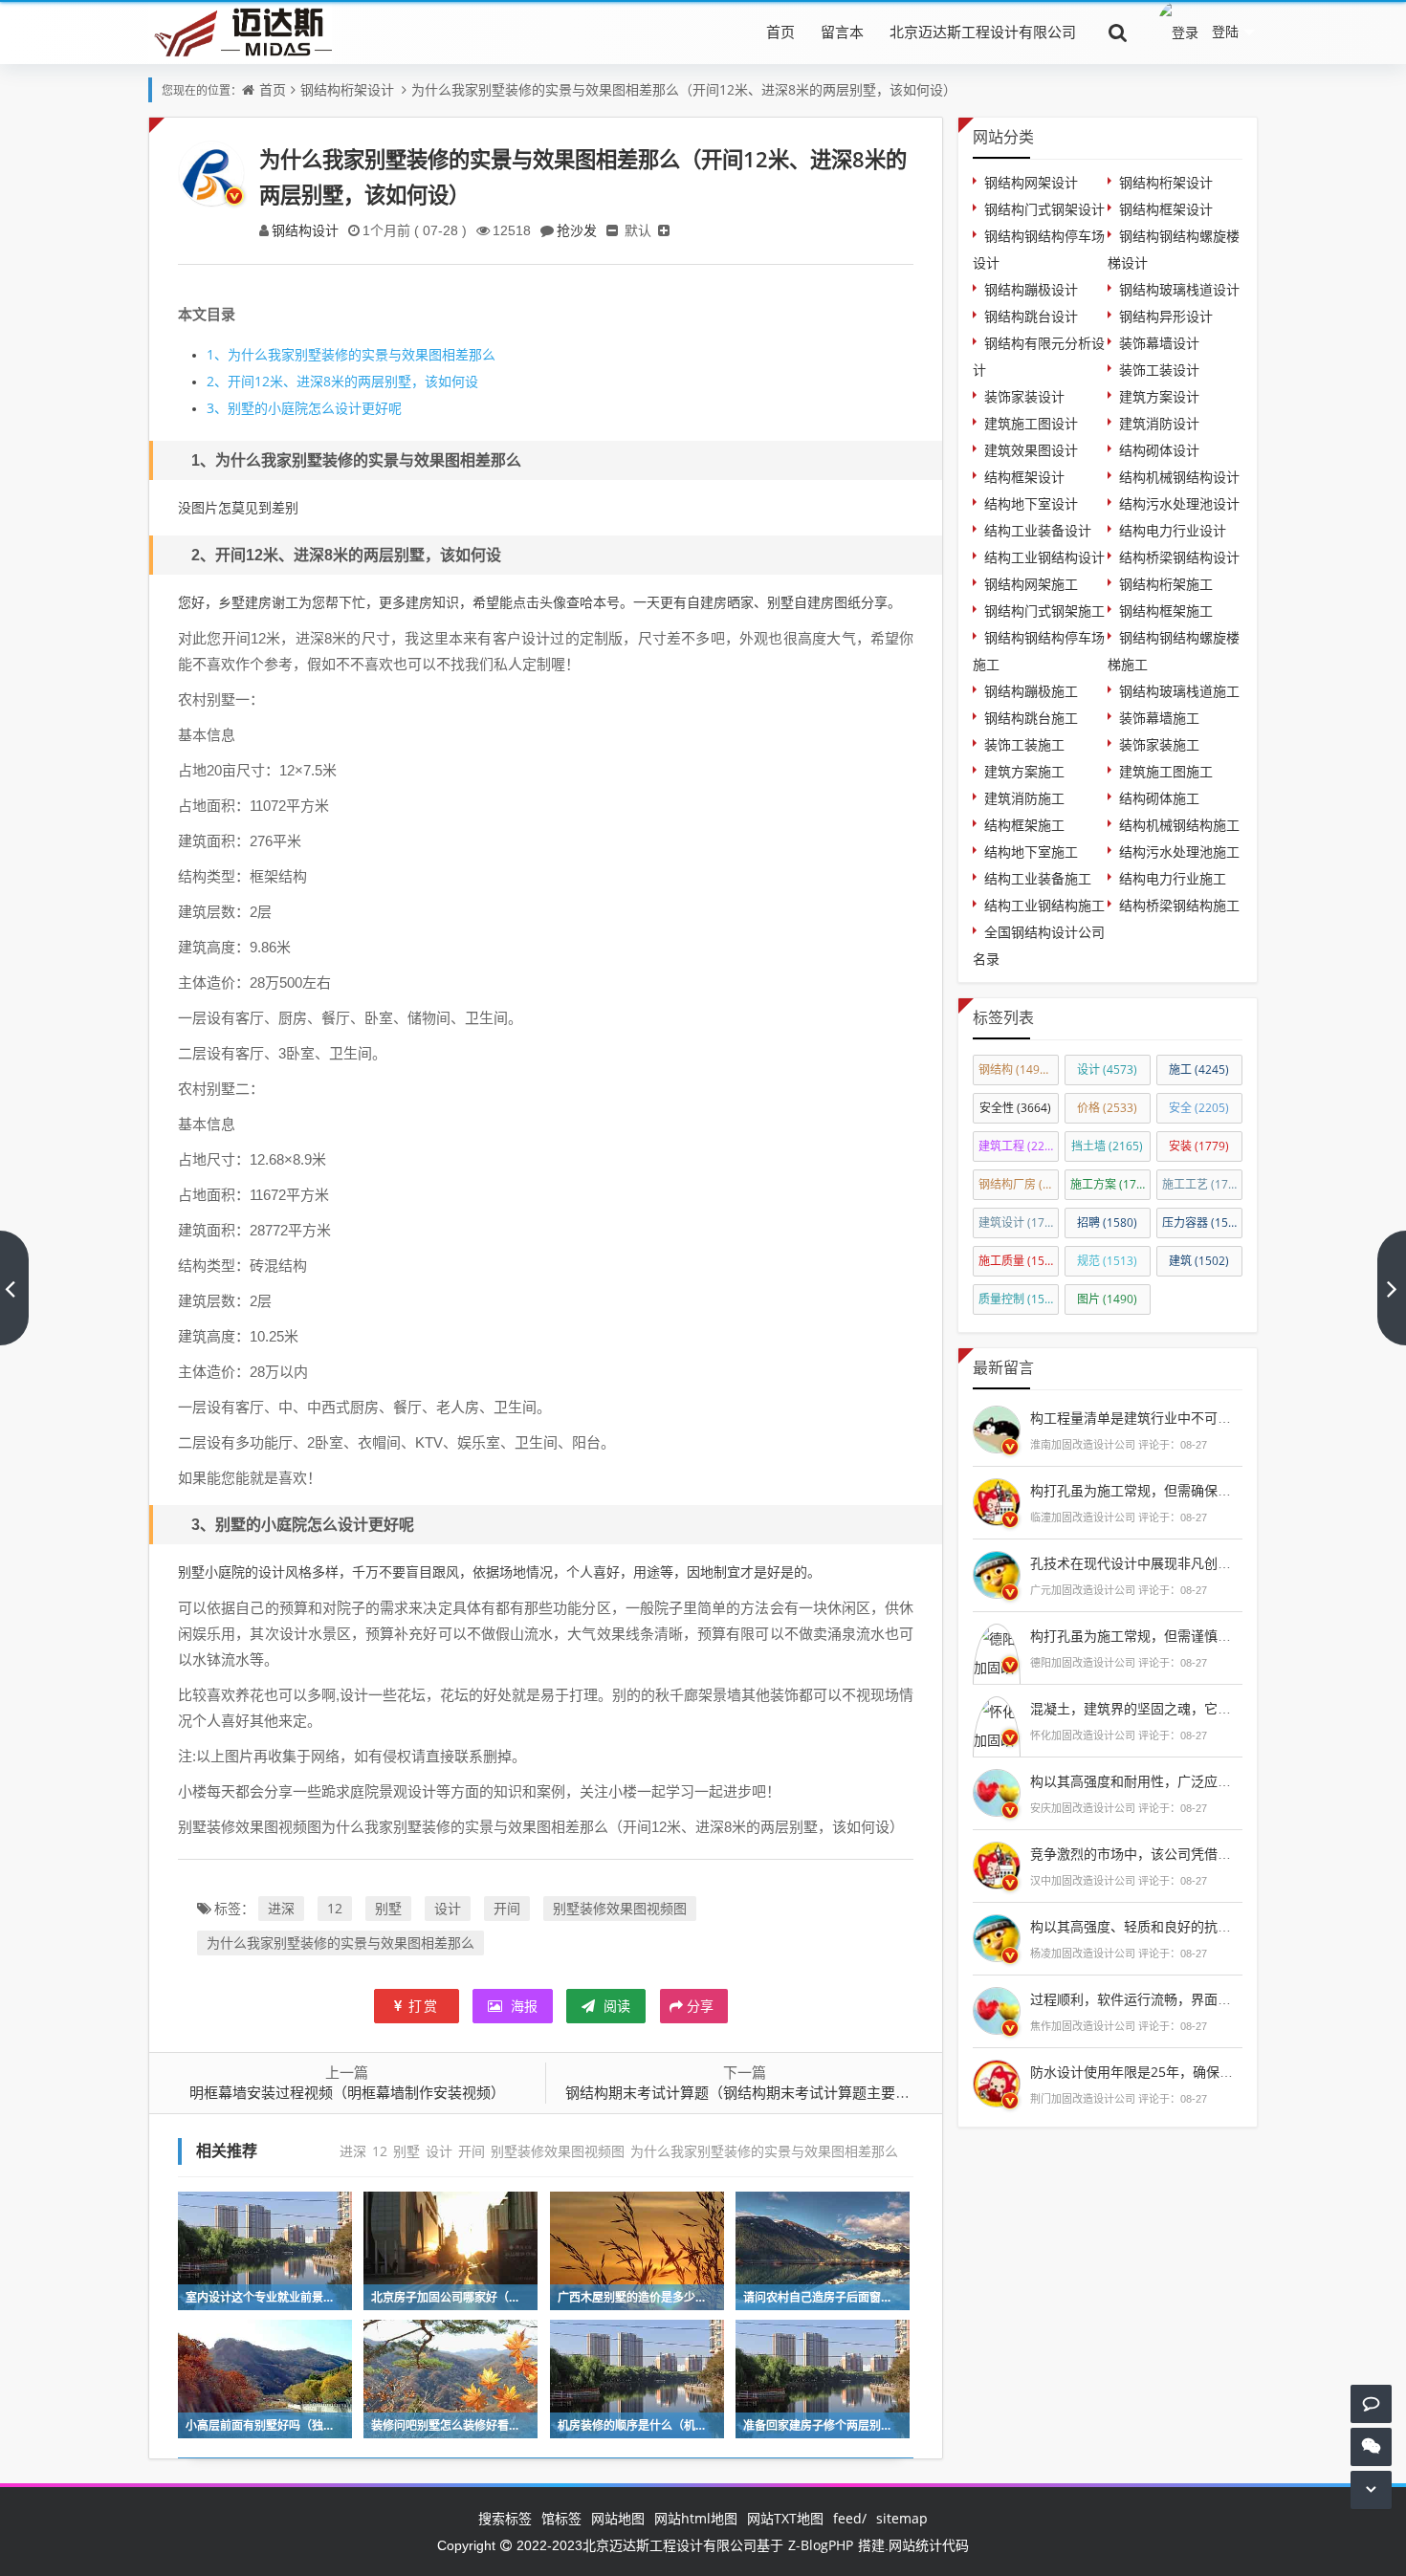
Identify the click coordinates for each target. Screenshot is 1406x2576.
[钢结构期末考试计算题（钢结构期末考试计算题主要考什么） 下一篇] (1392, 1288)
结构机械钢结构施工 (1179, 825)
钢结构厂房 (1019, 1184)
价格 (1107, 1108)
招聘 (1107, 1223)
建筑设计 (1019, 1223)
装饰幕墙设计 (1159, 343)
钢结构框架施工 (1166, 611)
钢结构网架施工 (1031, 584)
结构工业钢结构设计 (1044, 557)
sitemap (902, 2518)
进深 (281, 1908)
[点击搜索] (1118, 32)
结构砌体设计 (1159, 450)
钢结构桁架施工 (1166, 584)
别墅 (388, 1908)
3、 (217, 408)
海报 (522, 2006)
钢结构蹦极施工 (1031, 691)
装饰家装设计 (1024, 396)
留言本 (842, 32)
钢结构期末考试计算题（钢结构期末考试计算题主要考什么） (759, 2092)
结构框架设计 (1024, 477)
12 (335, 1908)
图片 (1107, 1299)
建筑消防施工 (1024, 798)
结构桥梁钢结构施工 (1179, 905)
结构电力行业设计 (1173, 530)
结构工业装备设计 (1038, 530)
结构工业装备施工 (1038, 878)
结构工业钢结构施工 (1044, 905)
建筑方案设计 (1159, 396)
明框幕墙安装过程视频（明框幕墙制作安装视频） (347, 2092)
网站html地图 (696, 2518)
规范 (1107, 1261)
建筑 (1199, 1261)
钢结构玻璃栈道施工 (1179, 691)
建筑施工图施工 (1166, 771)
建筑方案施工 (1024, 771)
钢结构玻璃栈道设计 (1179, 289)
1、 (217, 354)
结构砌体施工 (1159, 798)
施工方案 (1110, 1184)
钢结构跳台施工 (1031, 718)
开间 (507, 1908)
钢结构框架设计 (1166, 209)
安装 (1199, 1146)
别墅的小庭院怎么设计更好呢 (304, 408)
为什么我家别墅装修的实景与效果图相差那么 (351, 354)
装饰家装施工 (1159, 744)
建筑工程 (1019, 1146)
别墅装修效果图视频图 (620, 1908)
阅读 (615, 2006)
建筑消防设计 (1159, 423)
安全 (1199, 1108)
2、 (217, 381)
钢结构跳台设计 (1031, 316)
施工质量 (1019, 1261)
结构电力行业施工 (1173, 878)
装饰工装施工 (1024, 744)
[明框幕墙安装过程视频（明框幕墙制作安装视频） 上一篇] (14, 1288)
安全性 (1015, 1108)
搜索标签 (505, 2518)
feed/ (850, 2518)
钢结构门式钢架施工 (1044, 611)
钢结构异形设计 (1166, 316)
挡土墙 (1107, 1146)
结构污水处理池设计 (1179, 503)
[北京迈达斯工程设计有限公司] (240, 31)
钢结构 (1018, 1070)
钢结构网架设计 (1031, 182)
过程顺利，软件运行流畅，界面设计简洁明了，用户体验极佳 (1211, 1999)
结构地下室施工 (1031, 851)
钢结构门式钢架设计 (1044, 209)
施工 (1199, 1070)
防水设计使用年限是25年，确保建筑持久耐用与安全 (1185, 2072)
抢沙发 (577, 230)
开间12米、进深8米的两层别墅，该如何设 (342, 381)
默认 (638, 230)
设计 (448, 1908)
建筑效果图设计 (1031, 450)
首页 (780, 32)
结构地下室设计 (1031, 503)
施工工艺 (1202, 1184)
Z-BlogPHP (821, 2545)
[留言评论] (1371, 2403)
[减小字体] (612, 230)
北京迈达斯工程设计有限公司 (983, 32)
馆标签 (561, 2518)
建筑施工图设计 (1031, 423)
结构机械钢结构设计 (1179, 477)
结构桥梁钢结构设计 (1179, 557)
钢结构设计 (305, 230)
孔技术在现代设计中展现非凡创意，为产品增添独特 (1184, 1563)
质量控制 (1019, 1299)
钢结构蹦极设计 (1031, 289)
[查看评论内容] (997, 1427)
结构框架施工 (1024, 825)
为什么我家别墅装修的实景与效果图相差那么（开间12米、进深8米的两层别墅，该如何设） (684, 89)
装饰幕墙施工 (1159, 718)
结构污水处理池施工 (1179, 851)
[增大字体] (664, 230)
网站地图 (618, 2518)
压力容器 (1202, 1223)
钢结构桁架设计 (347, 89)
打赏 (424, 2006)
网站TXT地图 (785, 2518)
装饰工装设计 (1159, 370)
